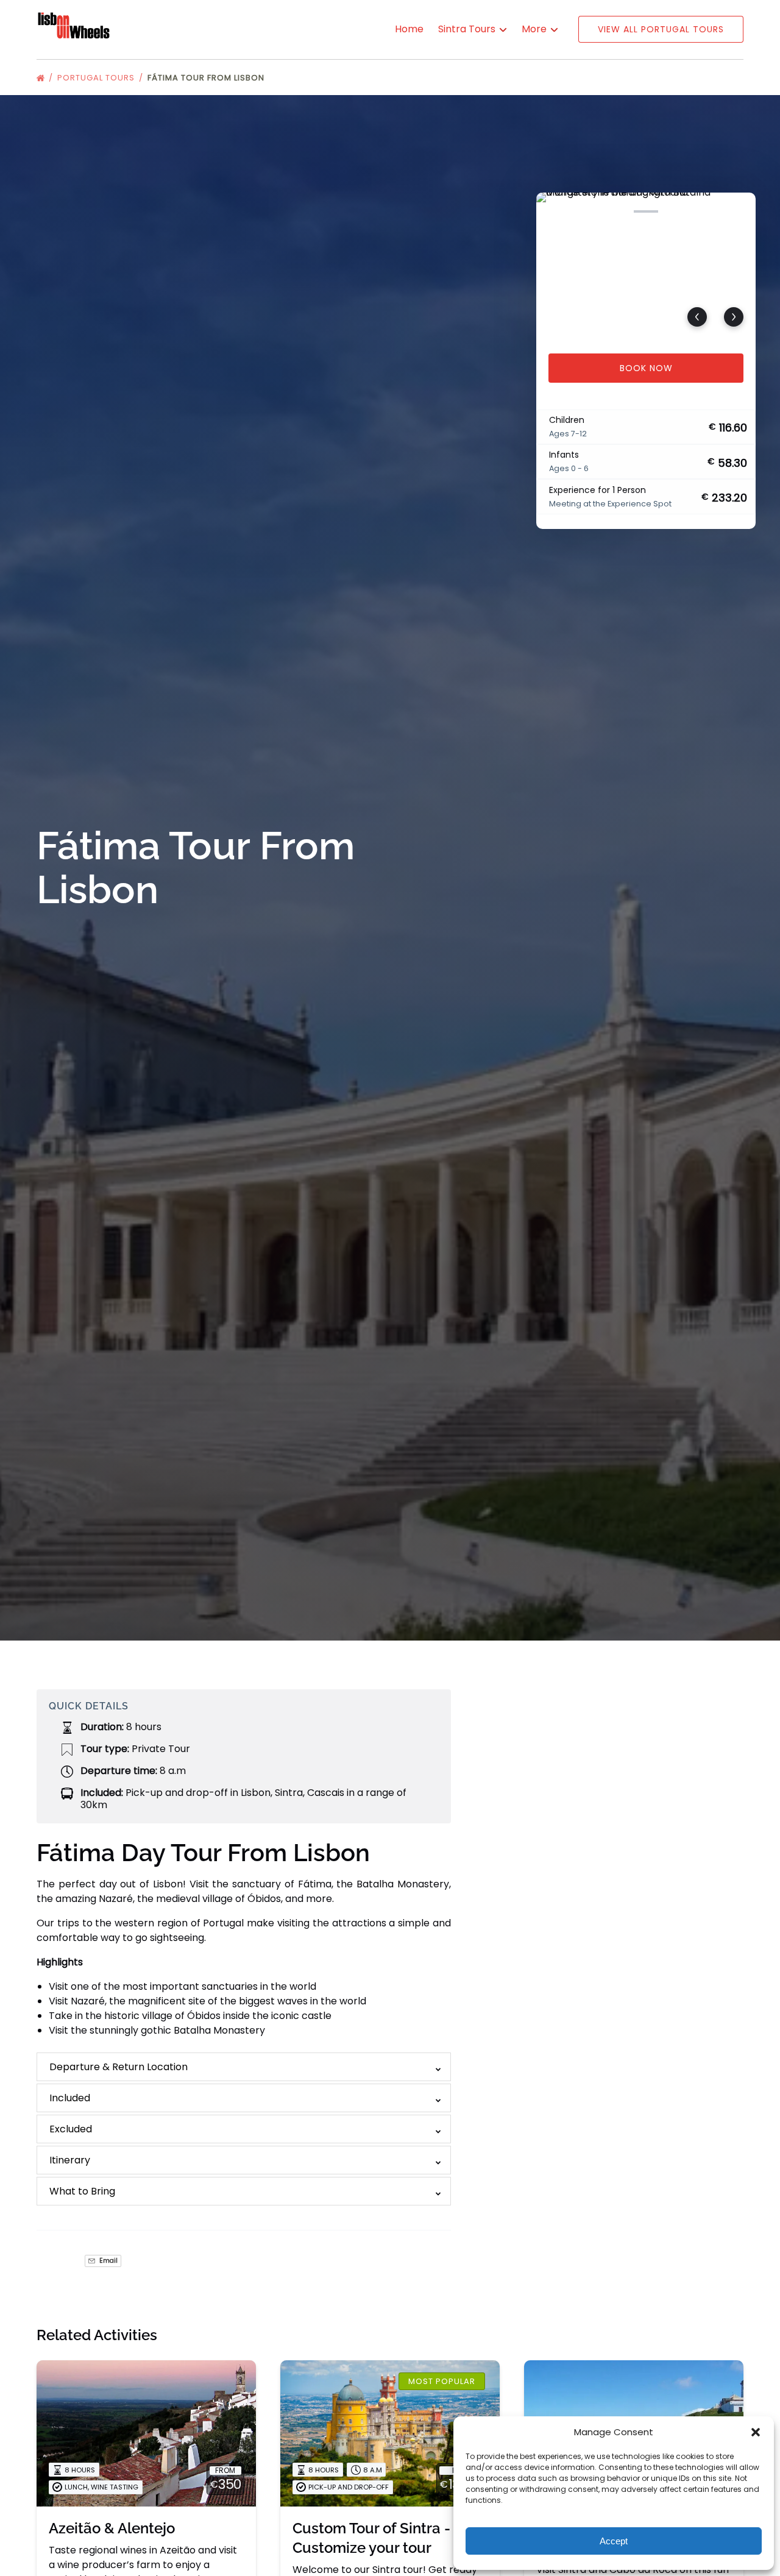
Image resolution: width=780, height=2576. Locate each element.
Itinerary (70, 2160)
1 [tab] (554, 211)
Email (108, 2261)
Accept (614, 2541)
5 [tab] (676, 211)
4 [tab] (646, 211)
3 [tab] (615, 211)
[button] (756, 2432)
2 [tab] (584, 211)
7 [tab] (738, 211)
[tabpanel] (646, 266)
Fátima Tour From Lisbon (207, 78)
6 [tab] (707, 211)
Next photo (734, 317)
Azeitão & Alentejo (112, 2528)
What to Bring (82, 2191)
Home (409, 29)
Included (70, 2098)
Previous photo (697, 317)
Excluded (71, 2129)
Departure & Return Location (119, 2067)
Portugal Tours (97, 78)
